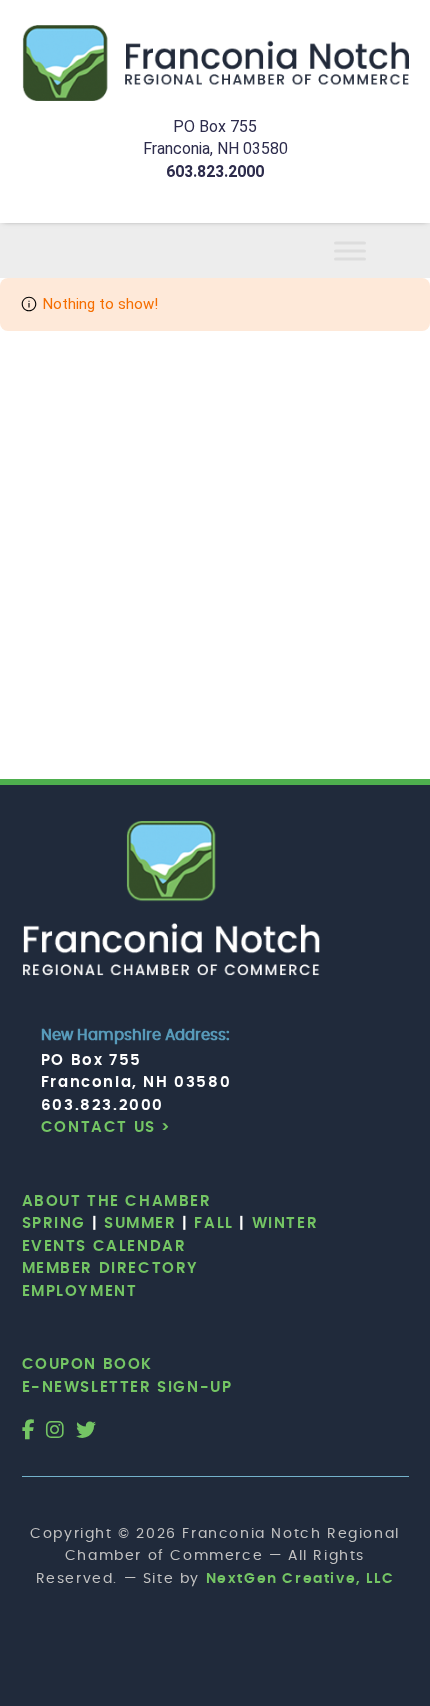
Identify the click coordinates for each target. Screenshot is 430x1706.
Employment (80, 1291)
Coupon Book (88, 1364)
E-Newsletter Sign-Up (127, 1387)
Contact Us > (106, 1127)
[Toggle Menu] (374, 250)
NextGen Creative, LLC (300, 1579)
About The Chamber (117, 1201)
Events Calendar (104, 1246)
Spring (54, 1223)
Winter (285, 1223)
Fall (213, 1223)
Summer (140, 1223)
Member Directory (111, 1268)
